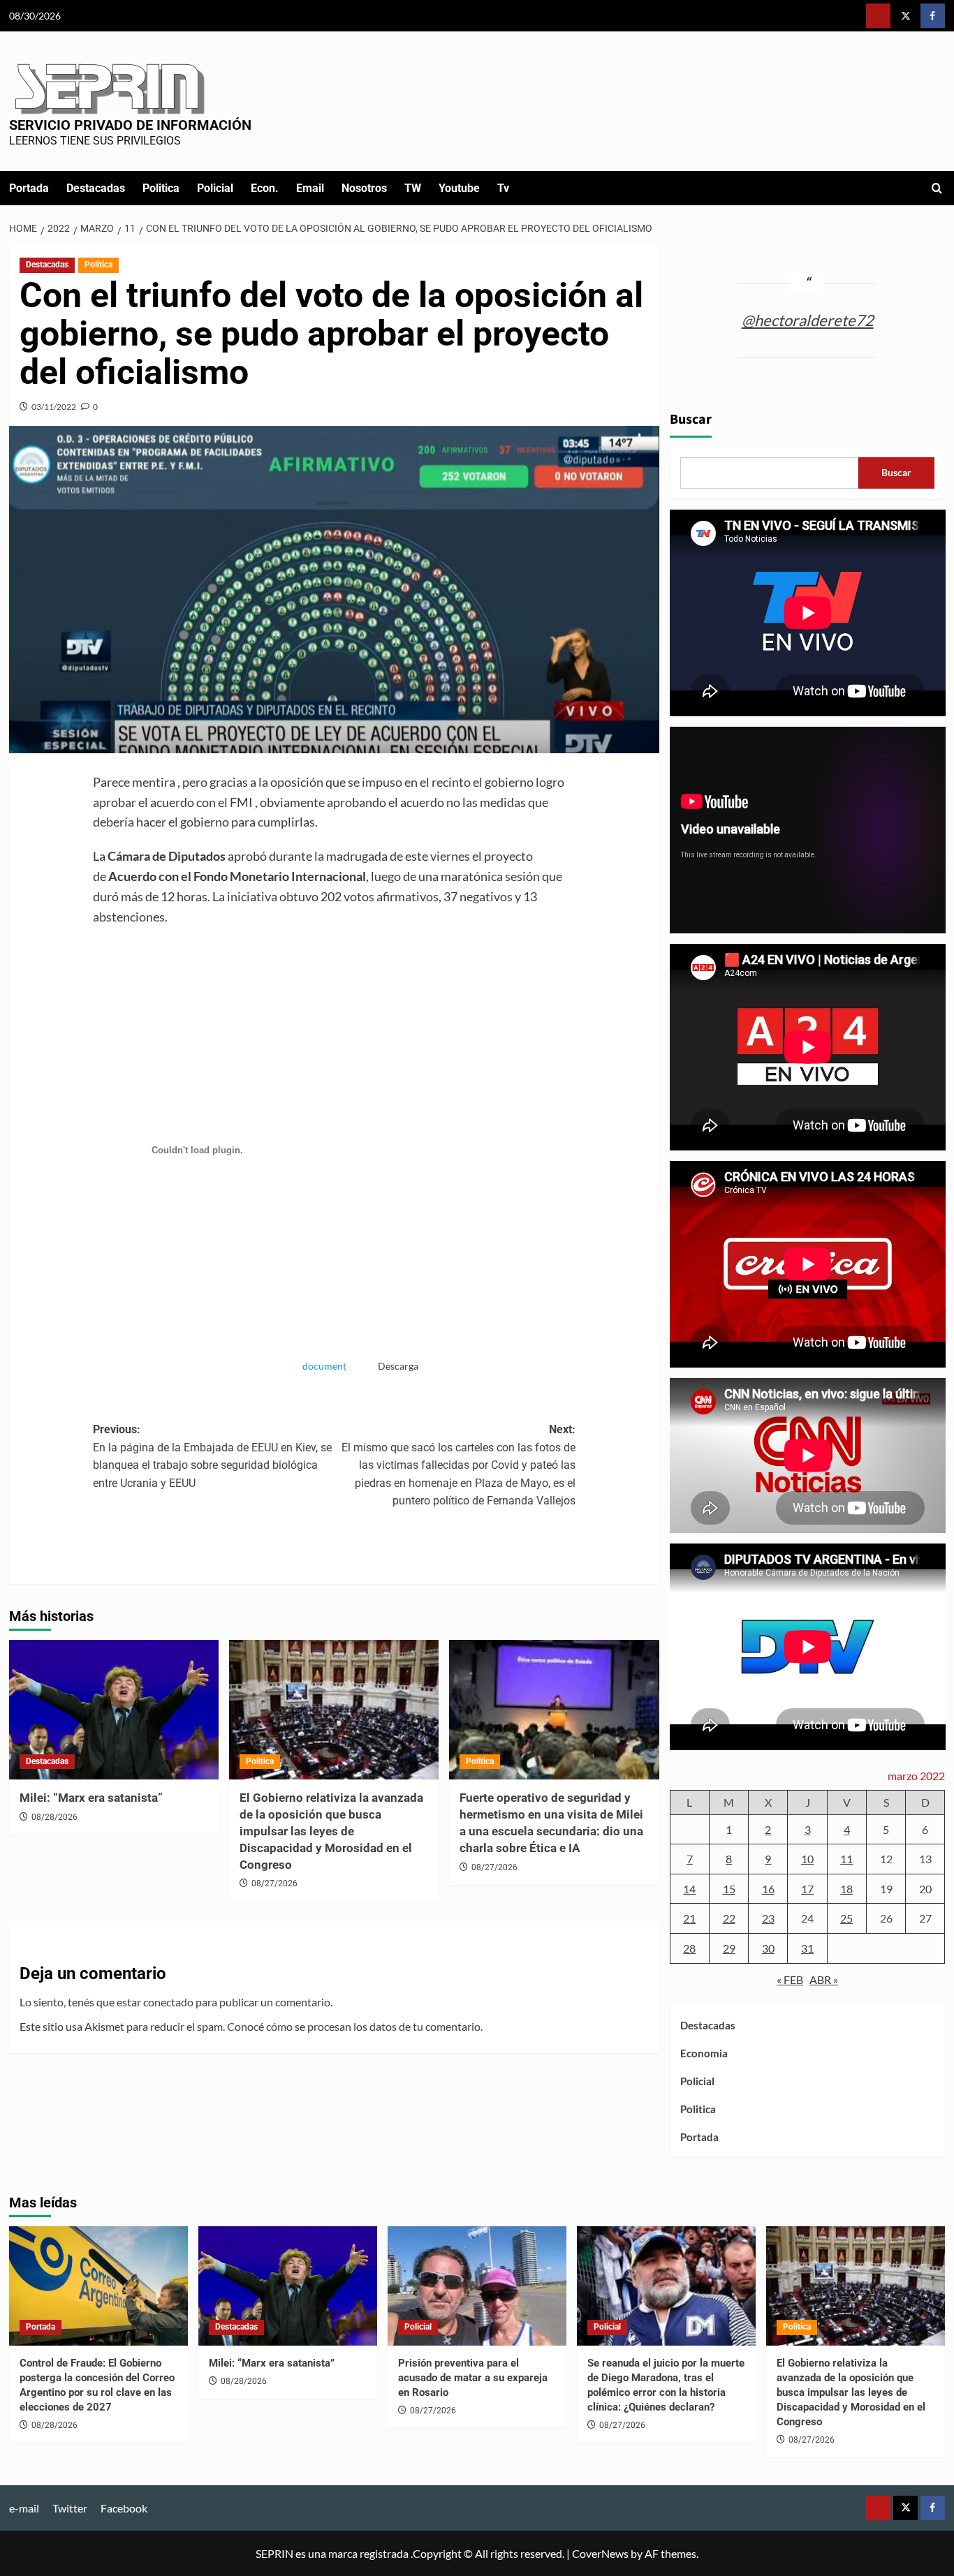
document (324, 1366)
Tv (503, 188)
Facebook (124, 2508)
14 (689, 1889)
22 (729, 1918)
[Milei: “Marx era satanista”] (114, 1710)
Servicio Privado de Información (130, 125)
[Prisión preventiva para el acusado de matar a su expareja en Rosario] (477, 2286)
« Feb (790, 1979)
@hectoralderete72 (808, 320)
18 (846, 1889)
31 (807, 1948)
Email (310, 188)
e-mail (24, 2508)
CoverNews (600, 2553)
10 (807, 1859)
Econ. (265, 188)
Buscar (691, 420)
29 (729, 1948)
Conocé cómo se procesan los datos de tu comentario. (355, 2026)
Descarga (398, 1366)
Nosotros (364, 188)
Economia (704, 2053)
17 (807, 1889)
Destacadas (96, 188)
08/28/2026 (54, 1817)
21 (689, 1918)
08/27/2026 (274, 1883)
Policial (215, 188)
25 (846, 1918)
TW (413, 188)
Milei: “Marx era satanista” (91, 1798)
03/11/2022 (54, 407)
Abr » (824, 1979)
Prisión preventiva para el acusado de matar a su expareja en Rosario (473, 2378)
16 (768, 1889)
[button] (937, 188)
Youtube (459, 188)
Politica (161, 188)
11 (846, 1859)
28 (689, 1948)
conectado (168, 2002)
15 (729, 1889)
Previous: (212, 1456)
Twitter (70, 2508)
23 (768, 1918)
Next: (458, 1465)
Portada (29, 188)
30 (768, 1948)
